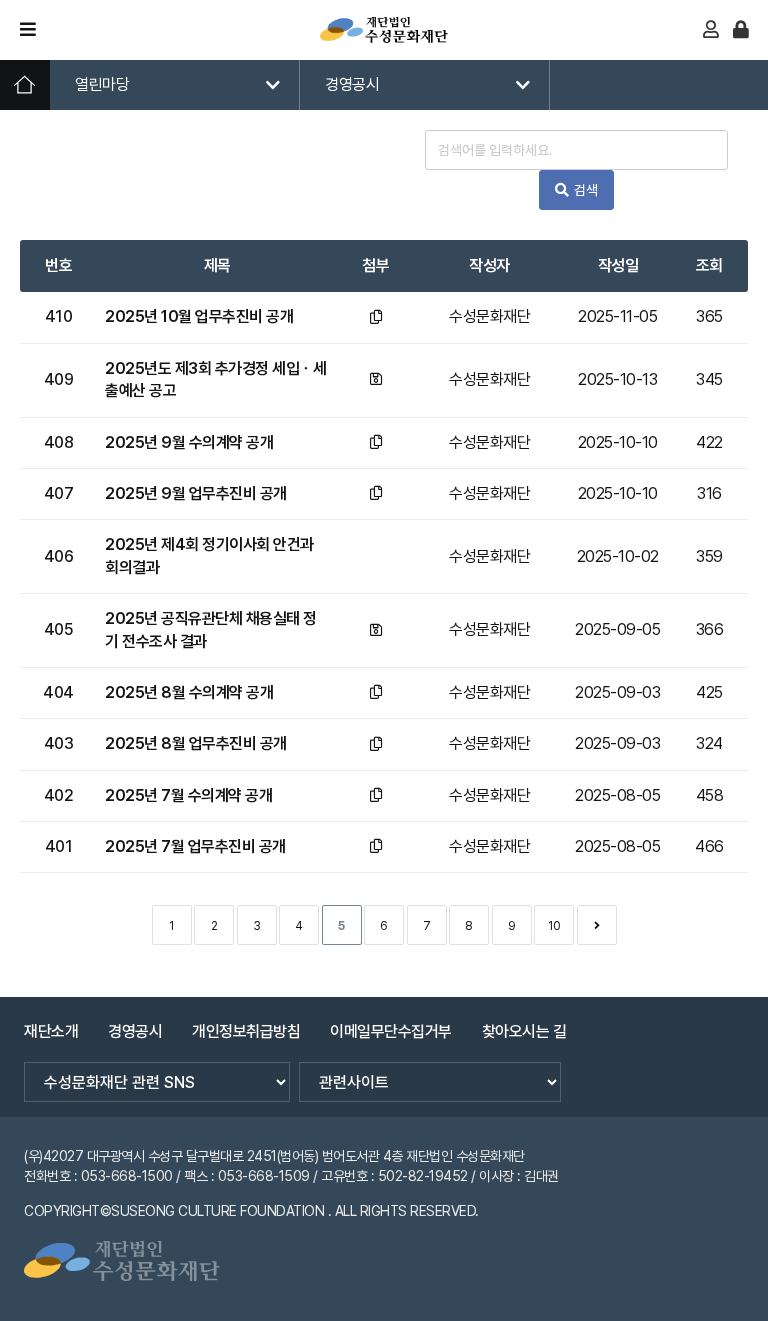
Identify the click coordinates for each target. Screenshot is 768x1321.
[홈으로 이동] (383, 30)
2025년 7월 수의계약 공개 (188, 795)
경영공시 (352, 84)
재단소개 (51, 1031)
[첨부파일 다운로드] (376, 317)
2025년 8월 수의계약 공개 (189, 692)
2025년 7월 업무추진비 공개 (195, 846)
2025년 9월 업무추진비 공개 (196, 493)
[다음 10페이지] (597, 925)
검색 (586, 190)
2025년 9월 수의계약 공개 (189, 442)
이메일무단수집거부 (391, 1031)
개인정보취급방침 (246, 1031)
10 (554, 926)
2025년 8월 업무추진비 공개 (196, 743)
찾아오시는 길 (524, 1031)
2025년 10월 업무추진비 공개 (199, 316)
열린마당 (102, 84)
